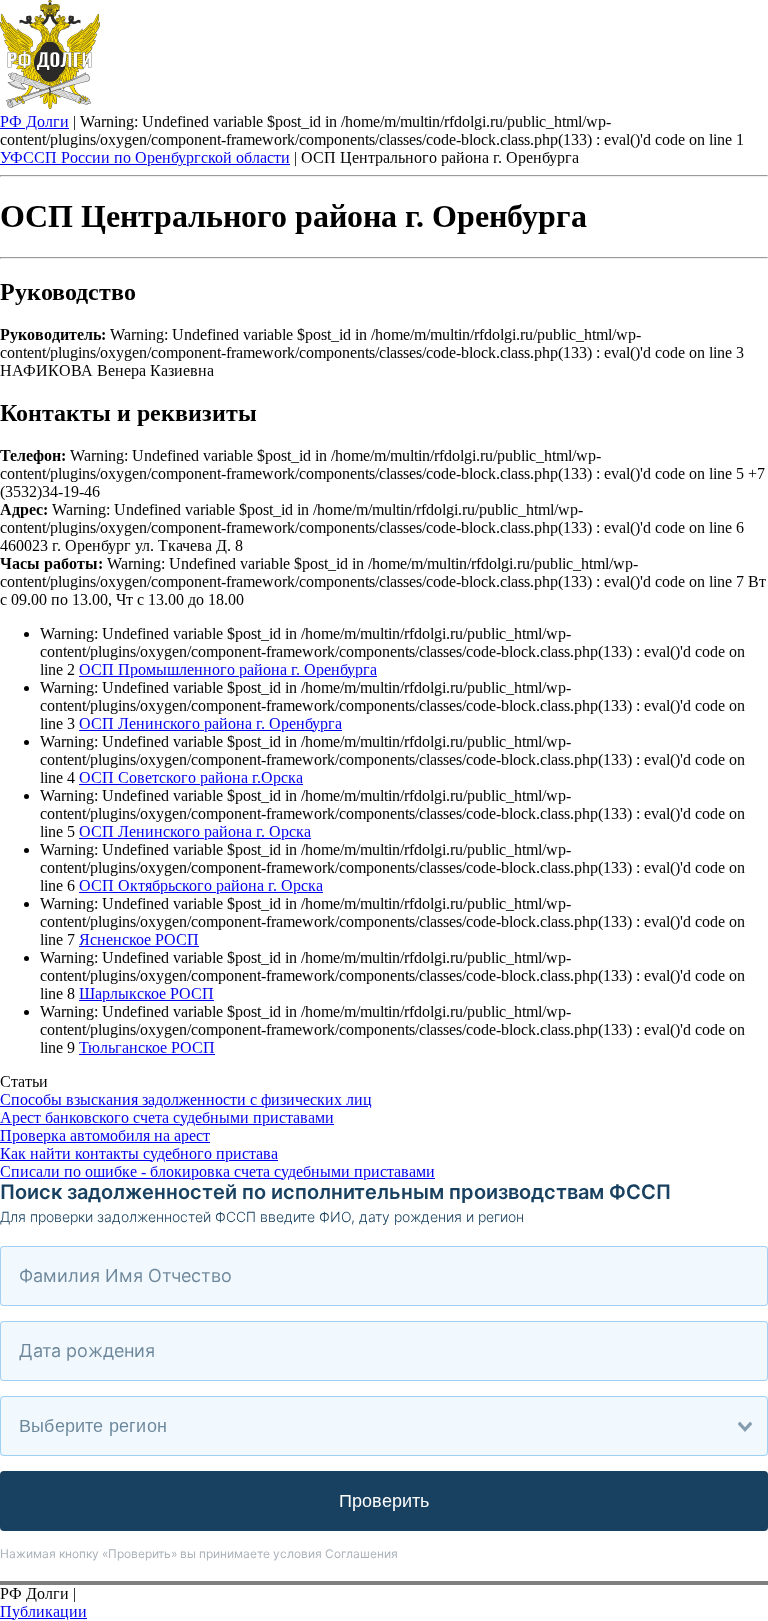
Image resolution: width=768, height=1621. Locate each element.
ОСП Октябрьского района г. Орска (201, 885)
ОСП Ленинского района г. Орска (195, 831)
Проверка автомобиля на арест (105, 1135)
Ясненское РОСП (139, 939)
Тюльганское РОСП (147, 1047)
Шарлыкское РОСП (146, 993)
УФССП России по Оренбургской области (145, 157)
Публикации (43, 1611)
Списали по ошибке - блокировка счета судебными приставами (217, 1171)
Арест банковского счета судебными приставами (167, 1117)
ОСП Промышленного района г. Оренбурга (228, 669)
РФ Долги (34, 121)
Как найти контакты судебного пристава (139, 1153)
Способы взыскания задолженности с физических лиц (186, 1099)
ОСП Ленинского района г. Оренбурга (210, 723)
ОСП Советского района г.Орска (191, 777)
